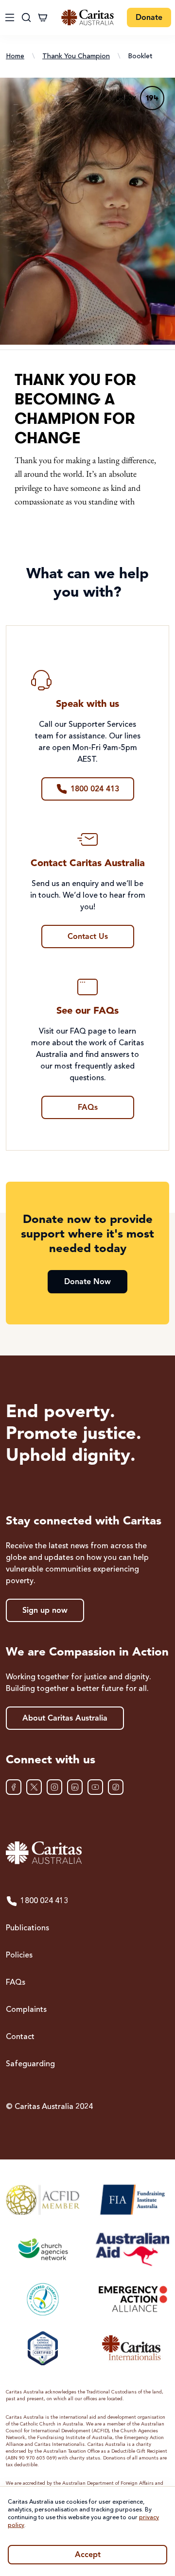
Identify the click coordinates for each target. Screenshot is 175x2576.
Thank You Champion (76, 56)
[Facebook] (14, 1787)
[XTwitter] (34, 1787)
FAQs (16, 1983)
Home (15, 56)
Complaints (26, 2010)
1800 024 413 (44, 1901)
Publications (27, 1928)
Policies (19, 1956)
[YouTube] (95, 1787)
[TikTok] (116, 1787)
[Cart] (43, 17)
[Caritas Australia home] (87, 18)
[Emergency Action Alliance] (132, 2299)
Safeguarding (30, 2064)
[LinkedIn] (75, 1787)
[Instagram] (54, 1787)
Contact (20, 2037)
